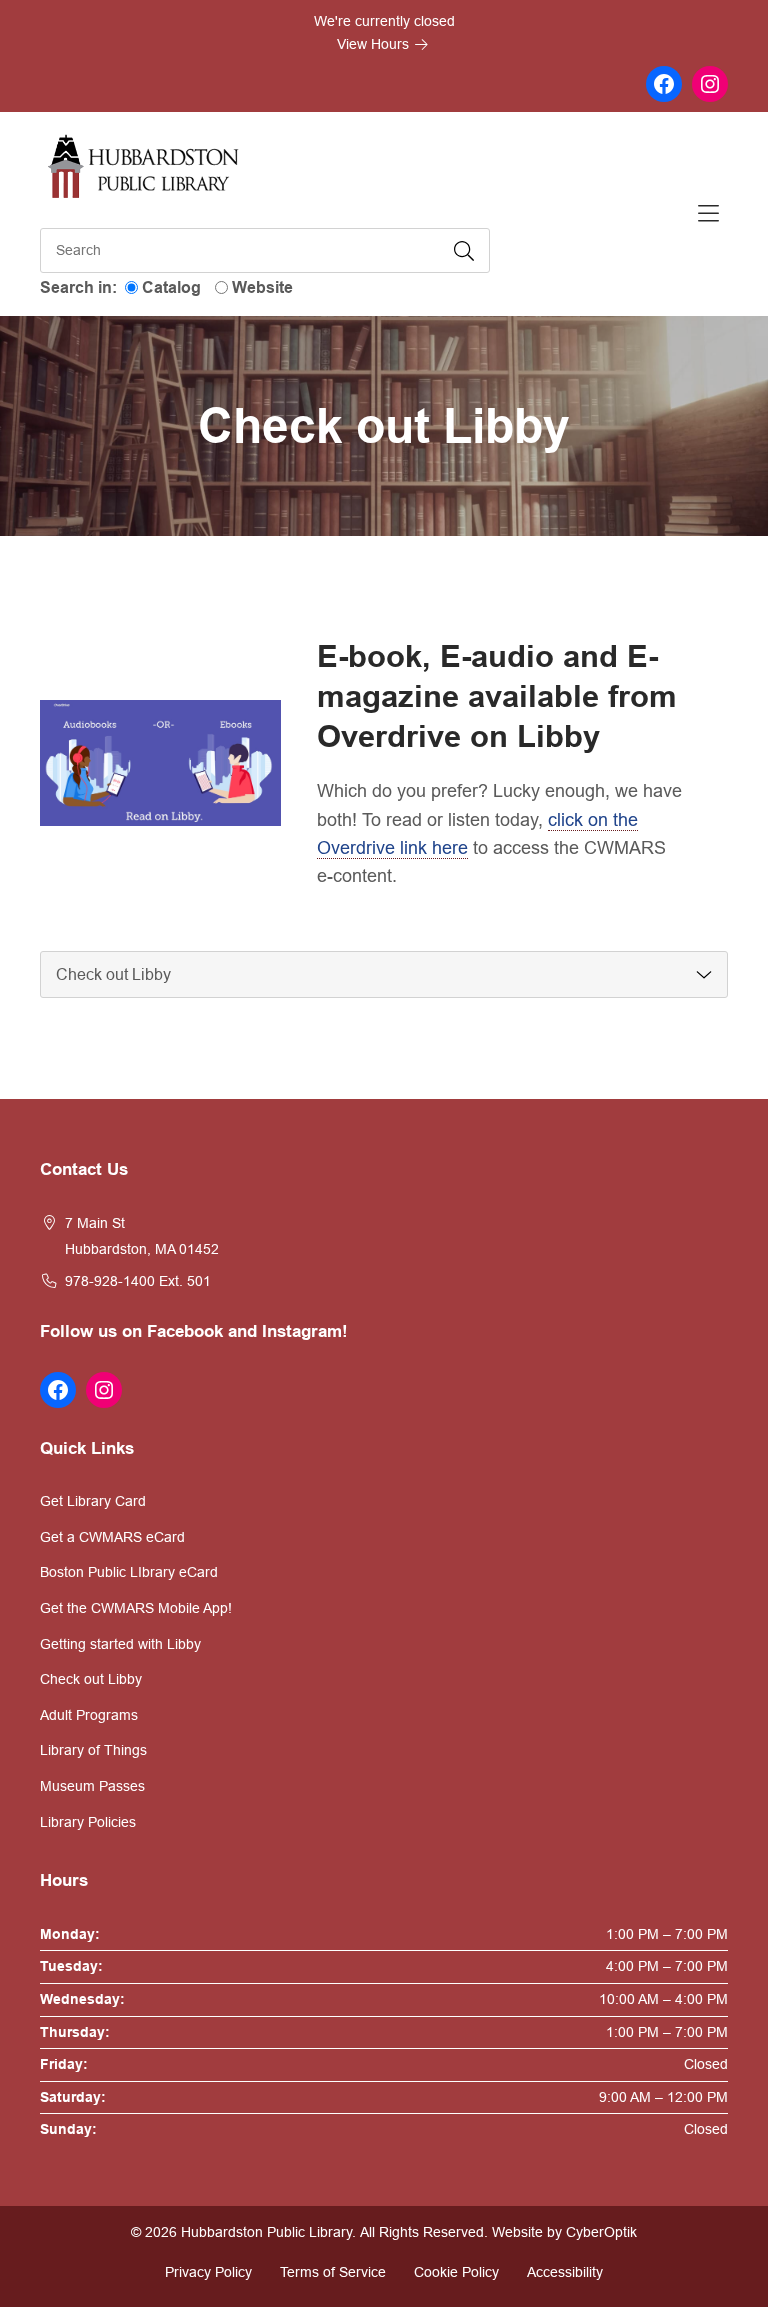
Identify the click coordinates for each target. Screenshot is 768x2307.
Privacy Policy (208, 2272)
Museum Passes (92, 1786)
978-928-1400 (110, 1281)
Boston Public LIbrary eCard (129, 1572)
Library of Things (93, 1750)
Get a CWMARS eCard (112, 1537)
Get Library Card (93, 1501)
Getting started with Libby (120, 1644)
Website (262, 287)
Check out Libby (91, 1679)
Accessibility (565, 2272)
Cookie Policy (456, 2272)
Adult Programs (89, 1715)
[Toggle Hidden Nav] (708, 214)
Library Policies (88, 1822)
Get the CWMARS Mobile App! (136, 1608)
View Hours (375, 44)
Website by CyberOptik (564, 2232)
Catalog (171, 287)
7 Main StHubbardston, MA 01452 (142, 1236)
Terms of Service (333, 2272)
